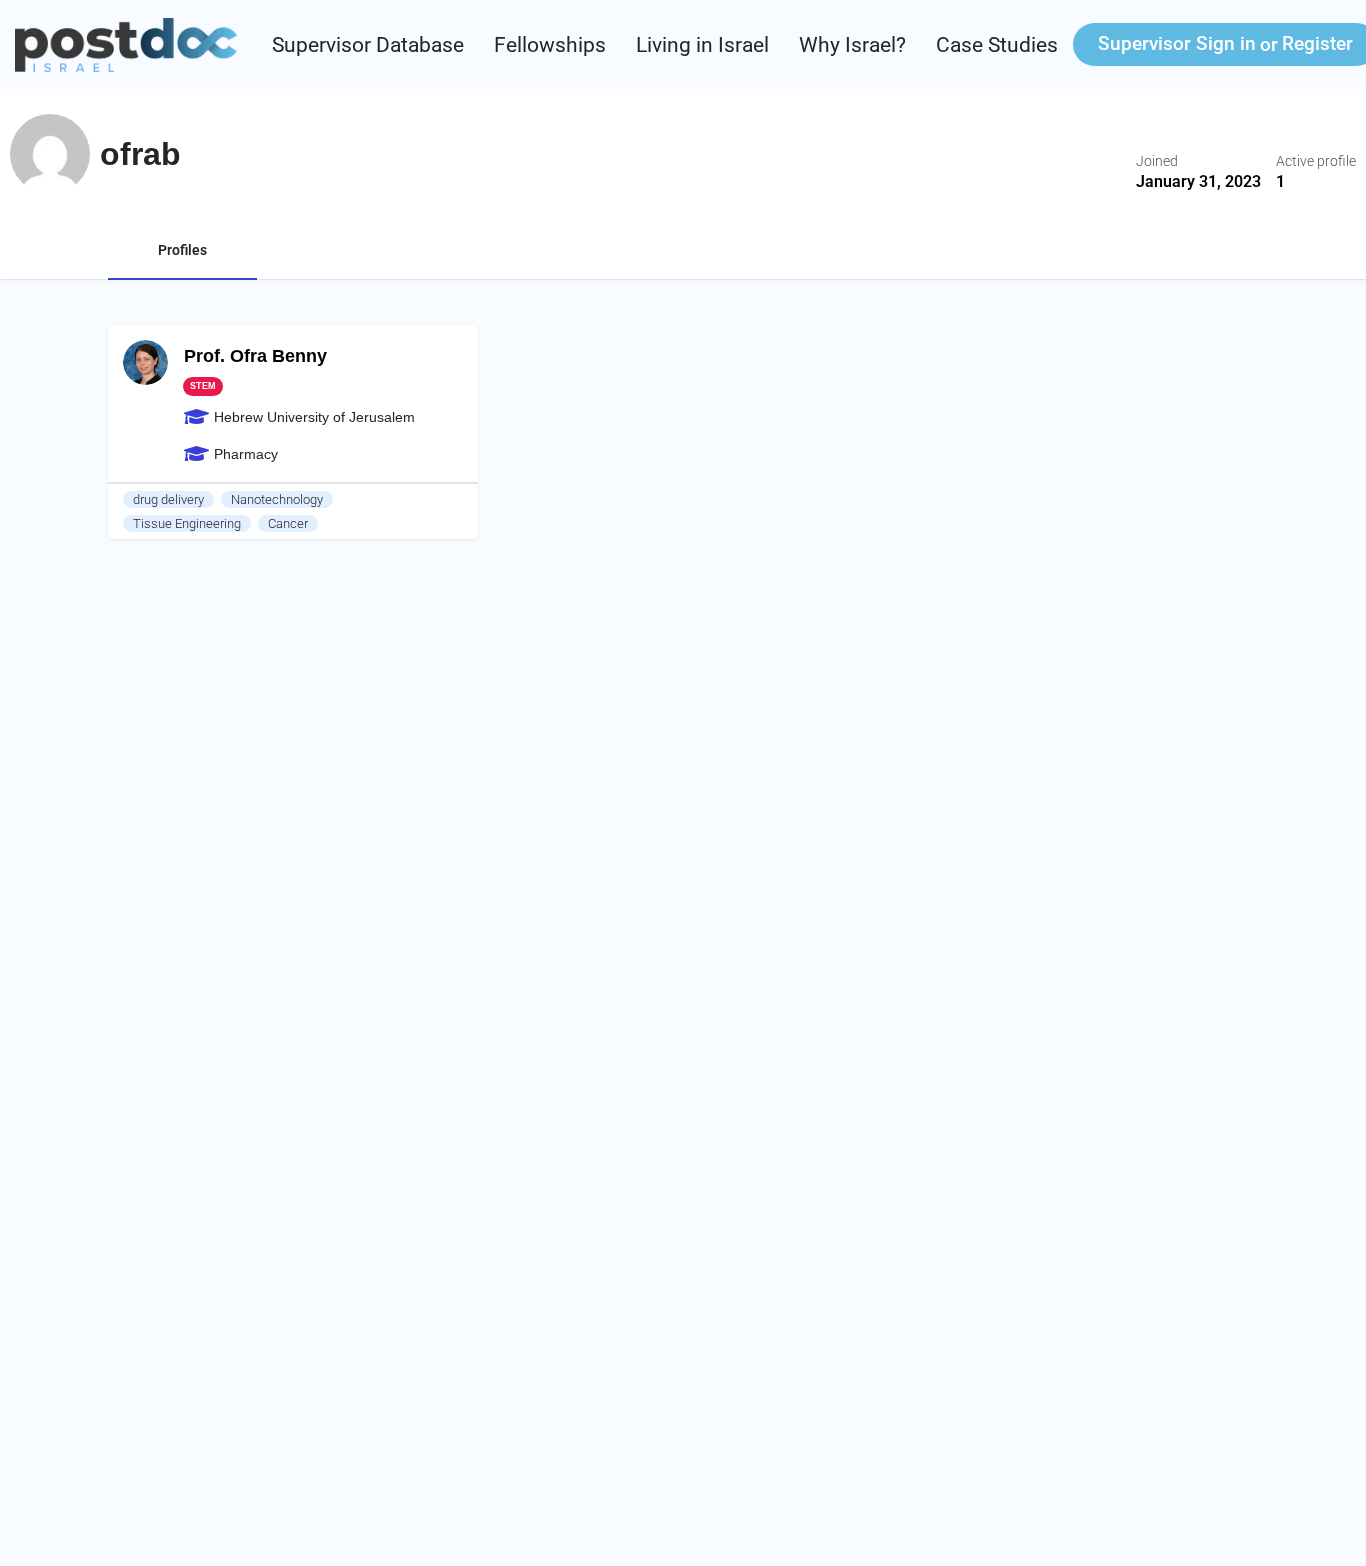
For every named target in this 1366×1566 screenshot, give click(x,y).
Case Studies (997, 45)
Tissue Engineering (187, 523)
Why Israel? (852, 45)
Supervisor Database (368, 45)
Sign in (1177, 43)
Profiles (182, 250)
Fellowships (550, 45)
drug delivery (168, 499)
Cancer (288, 523)
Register (1317, 43)
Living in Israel (702, 45)
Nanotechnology (277, 499)
